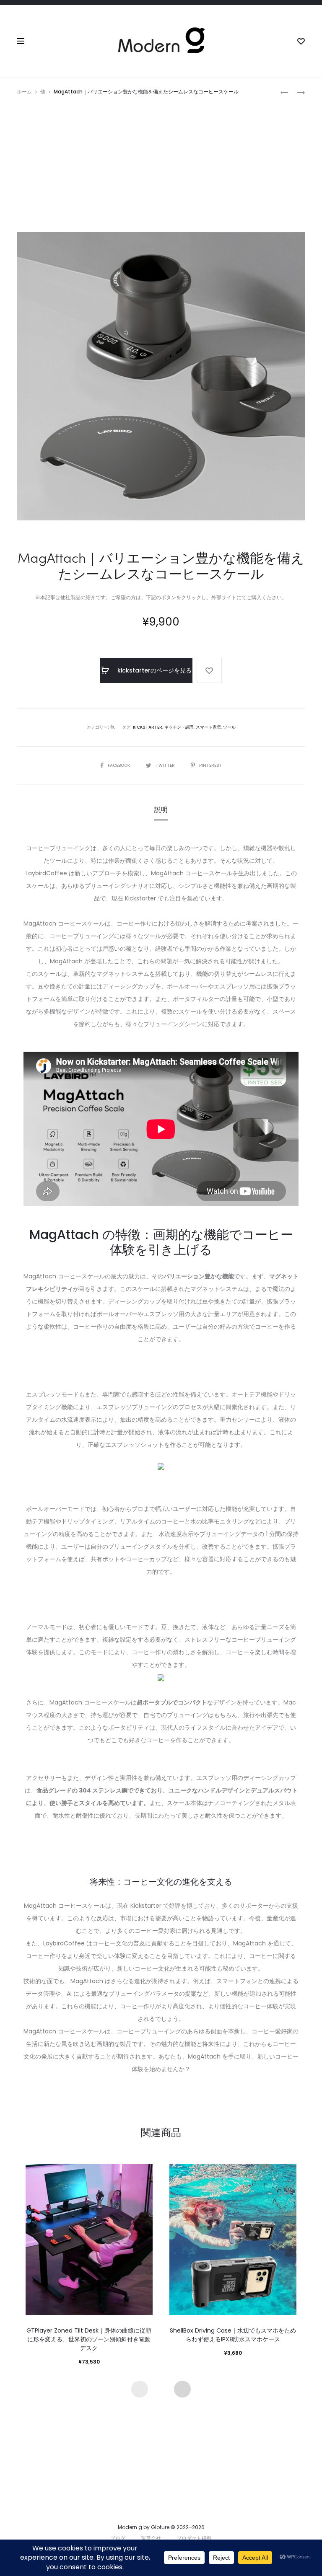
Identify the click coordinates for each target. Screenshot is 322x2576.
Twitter (166, 765)
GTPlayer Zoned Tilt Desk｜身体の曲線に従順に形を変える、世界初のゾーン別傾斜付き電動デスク (89, 2339)
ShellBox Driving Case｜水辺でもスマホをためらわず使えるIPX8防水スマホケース (233, 2335)
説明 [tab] (161, 810)
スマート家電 (208, 727)
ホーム (24, 92)
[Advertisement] (161, 161)
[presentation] (140, 2389)
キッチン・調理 (179, 727)
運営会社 (151, 2538)
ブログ (118, 2538)
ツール (229, 727)
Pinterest (211, 765)
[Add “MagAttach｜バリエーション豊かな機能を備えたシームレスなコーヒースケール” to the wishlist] (209, 670)
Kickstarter (148, 727)
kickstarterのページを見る (154, 670)
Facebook (119, 765)
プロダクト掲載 (194, 2538)
